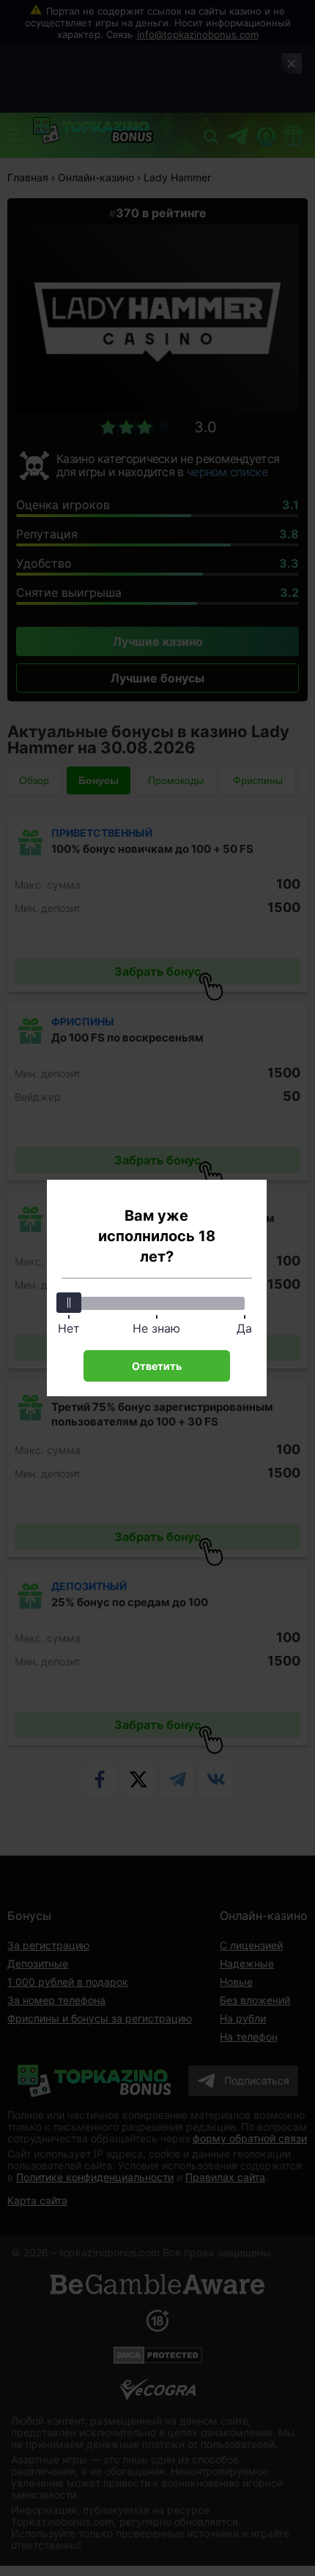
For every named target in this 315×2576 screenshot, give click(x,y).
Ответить (157, 1366)
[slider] (69, 1303)
